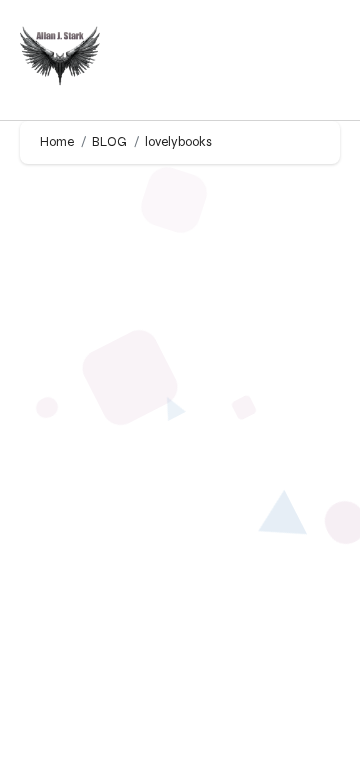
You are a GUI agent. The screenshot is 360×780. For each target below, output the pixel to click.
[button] (321, 60)
